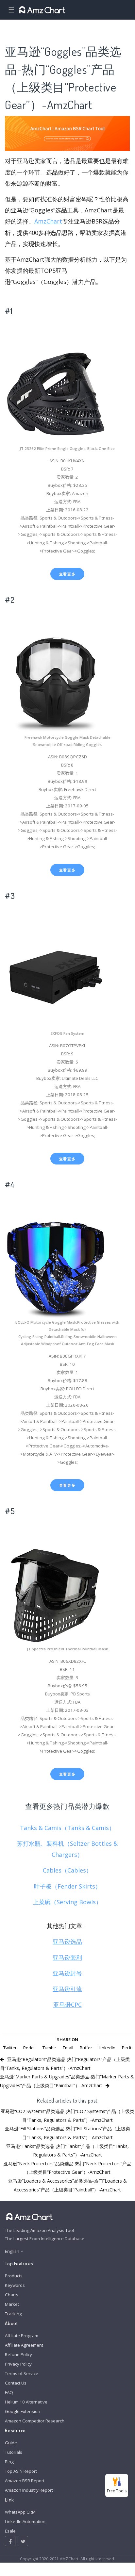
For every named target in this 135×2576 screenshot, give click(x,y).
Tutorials (14, 2452)
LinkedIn (107, 2048)
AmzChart (48, 221)
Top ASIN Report (21, 2471)
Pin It (127, 2048)
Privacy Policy (18, 2364)
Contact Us (16, 2383)
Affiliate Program (22, 2336)
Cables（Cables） (67, 1870)
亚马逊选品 (67, 1941)
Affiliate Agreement (24, 2345)
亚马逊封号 (67, 1973)
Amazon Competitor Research (35, 2421)
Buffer (86, 2048)
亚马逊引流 (67, 1989)
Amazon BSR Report (25, 2481)
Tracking (13, 2314)
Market (12, 2304)
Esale (10, 2531)
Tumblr (49, 2048)
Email (68, 2048)
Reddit (30, 2048)
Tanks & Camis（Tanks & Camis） (67, 1828)
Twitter (10, 2048)
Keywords (15, 2285)
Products (14, 2276)
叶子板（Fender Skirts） (67, 1886)
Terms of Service (22, 2373)
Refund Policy (18, 2354)
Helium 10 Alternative (26, 2402)
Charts (12, 2295)
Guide (11, 2443)
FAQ (9, 2392)
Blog (9, 2462)
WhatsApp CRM (20, 2512)
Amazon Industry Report (29, 2490)
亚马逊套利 (67, 1957)
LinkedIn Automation (25, 2521)
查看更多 (67, 574)
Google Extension (23, 2411)
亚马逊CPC (67, 2005)
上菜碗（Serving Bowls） (67, 1902)
